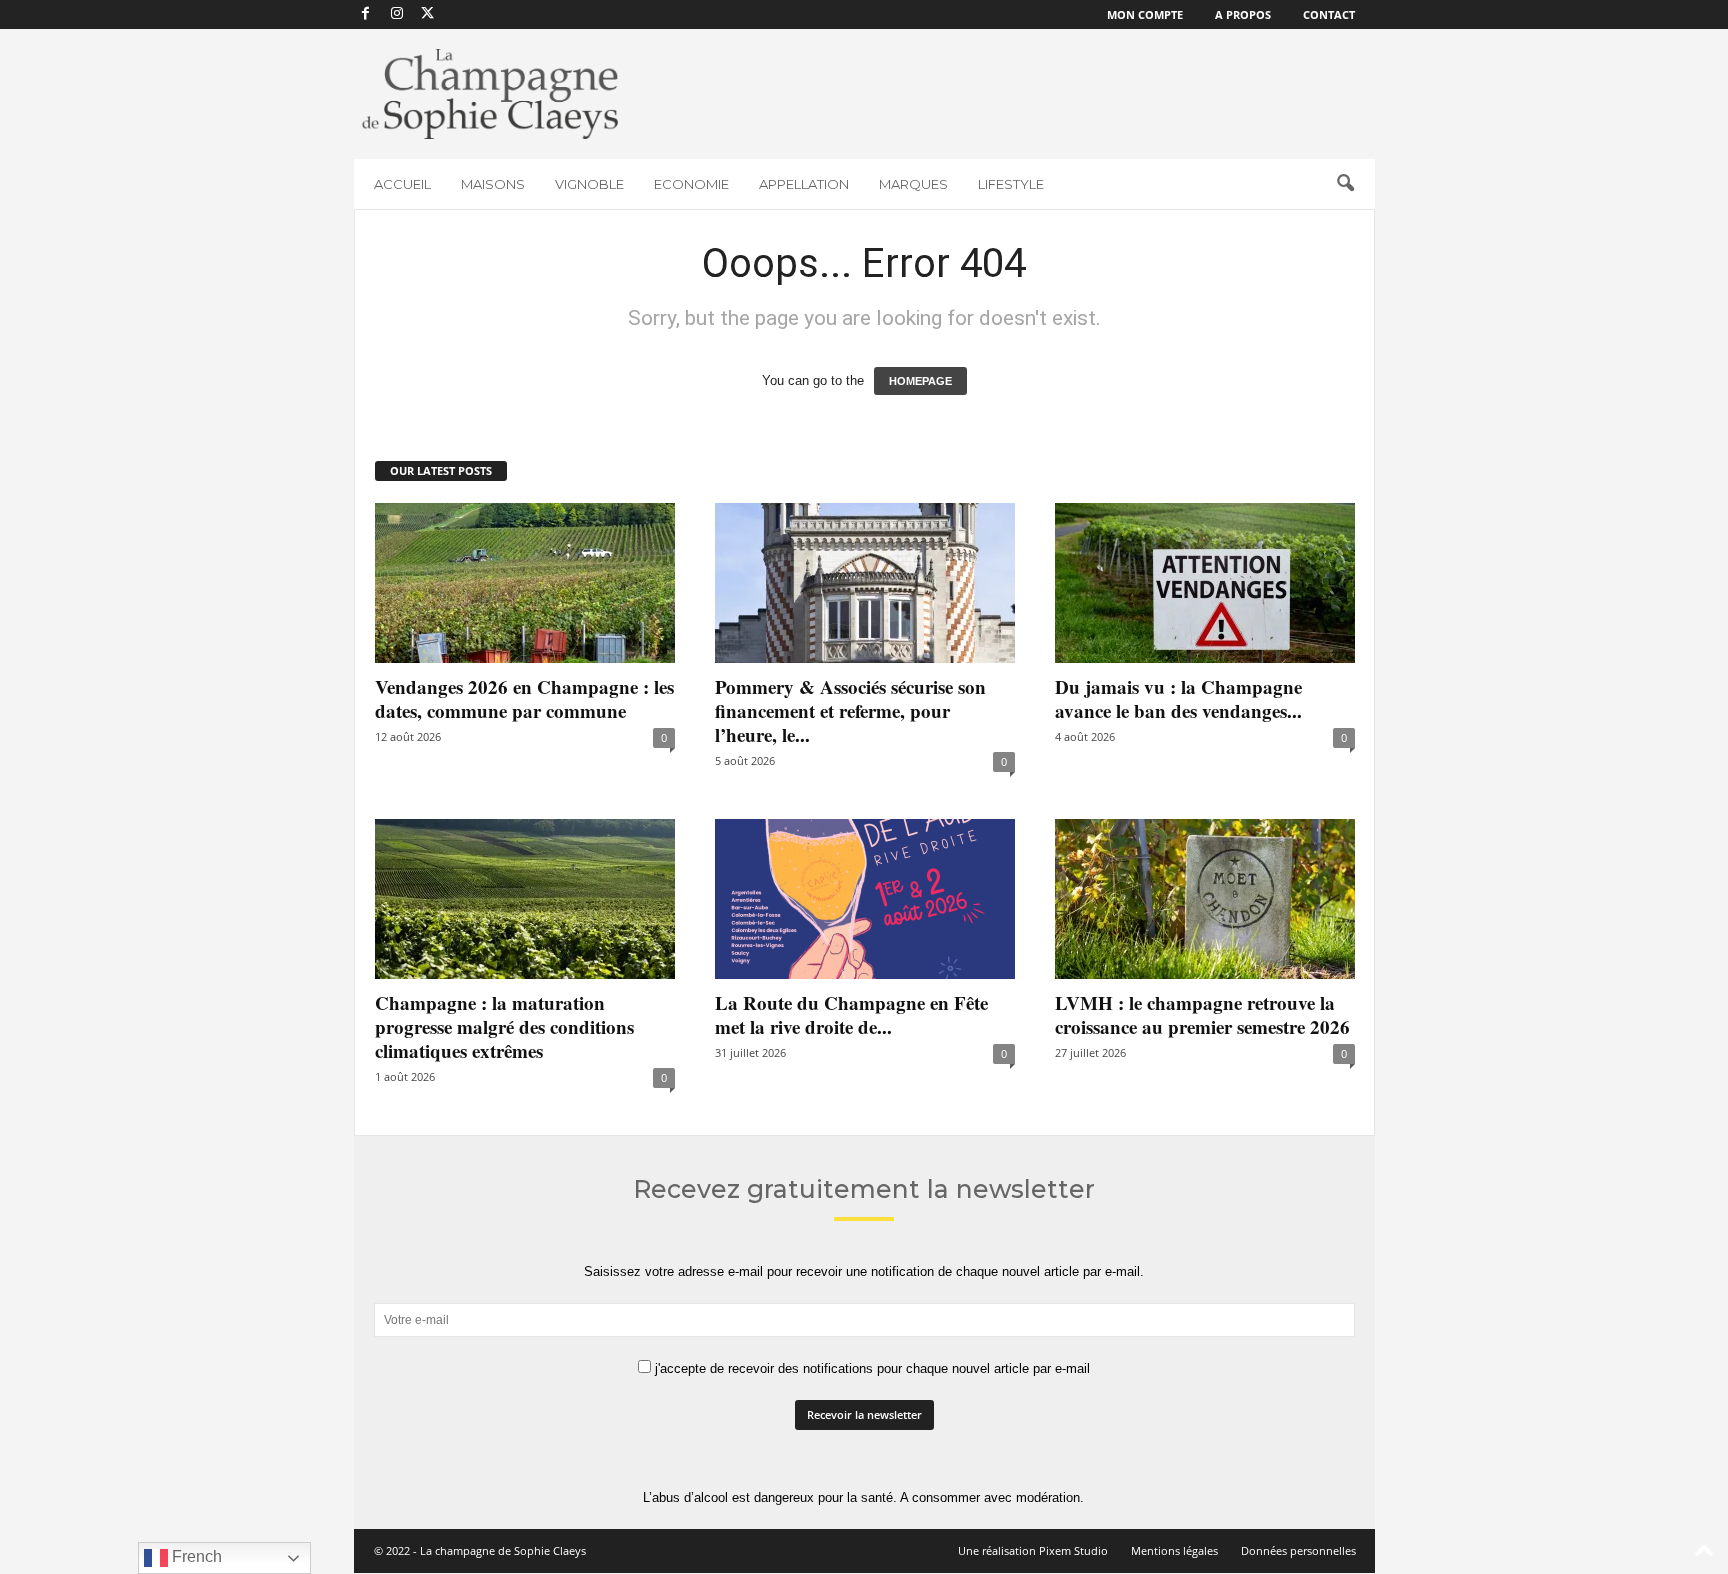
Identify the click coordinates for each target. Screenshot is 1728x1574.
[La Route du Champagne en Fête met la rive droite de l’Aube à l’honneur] (865, 899)
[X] (428, 14)
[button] (1345, 184)
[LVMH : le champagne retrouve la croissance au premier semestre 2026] (1205, 899)
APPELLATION (804, 184)
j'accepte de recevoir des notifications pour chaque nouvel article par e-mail (870, 1368)
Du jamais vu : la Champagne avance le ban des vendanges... (1178, 698)
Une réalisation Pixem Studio (1033, 1550)
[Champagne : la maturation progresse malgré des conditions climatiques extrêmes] (525, 899)
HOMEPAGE (920, 381)
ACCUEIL (402, 184)
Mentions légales (1174, 1550)
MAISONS (493, 184)
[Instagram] (397, 14)
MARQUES (913, 184)
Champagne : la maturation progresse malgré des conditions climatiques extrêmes (504, 1026)
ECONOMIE (691, 184)
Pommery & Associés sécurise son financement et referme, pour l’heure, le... (850, 710)
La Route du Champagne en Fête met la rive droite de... (851, 1014)
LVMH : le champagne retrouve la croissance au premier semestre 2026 (1202, 1014)
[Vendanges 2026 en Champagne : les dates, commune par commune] (525, 583)
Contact (1329, 14)
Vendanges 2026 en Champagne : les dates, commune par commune (524, 698)
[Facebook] (366, 14)
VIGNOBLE (589, 184)
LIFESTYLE (1011, 184)
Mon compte (1145, 14)
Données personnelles (1298, 1550)
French (195, 1556)
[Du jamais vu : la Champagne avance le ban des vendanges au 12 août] (1205, 583)
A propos (1243, 14)
